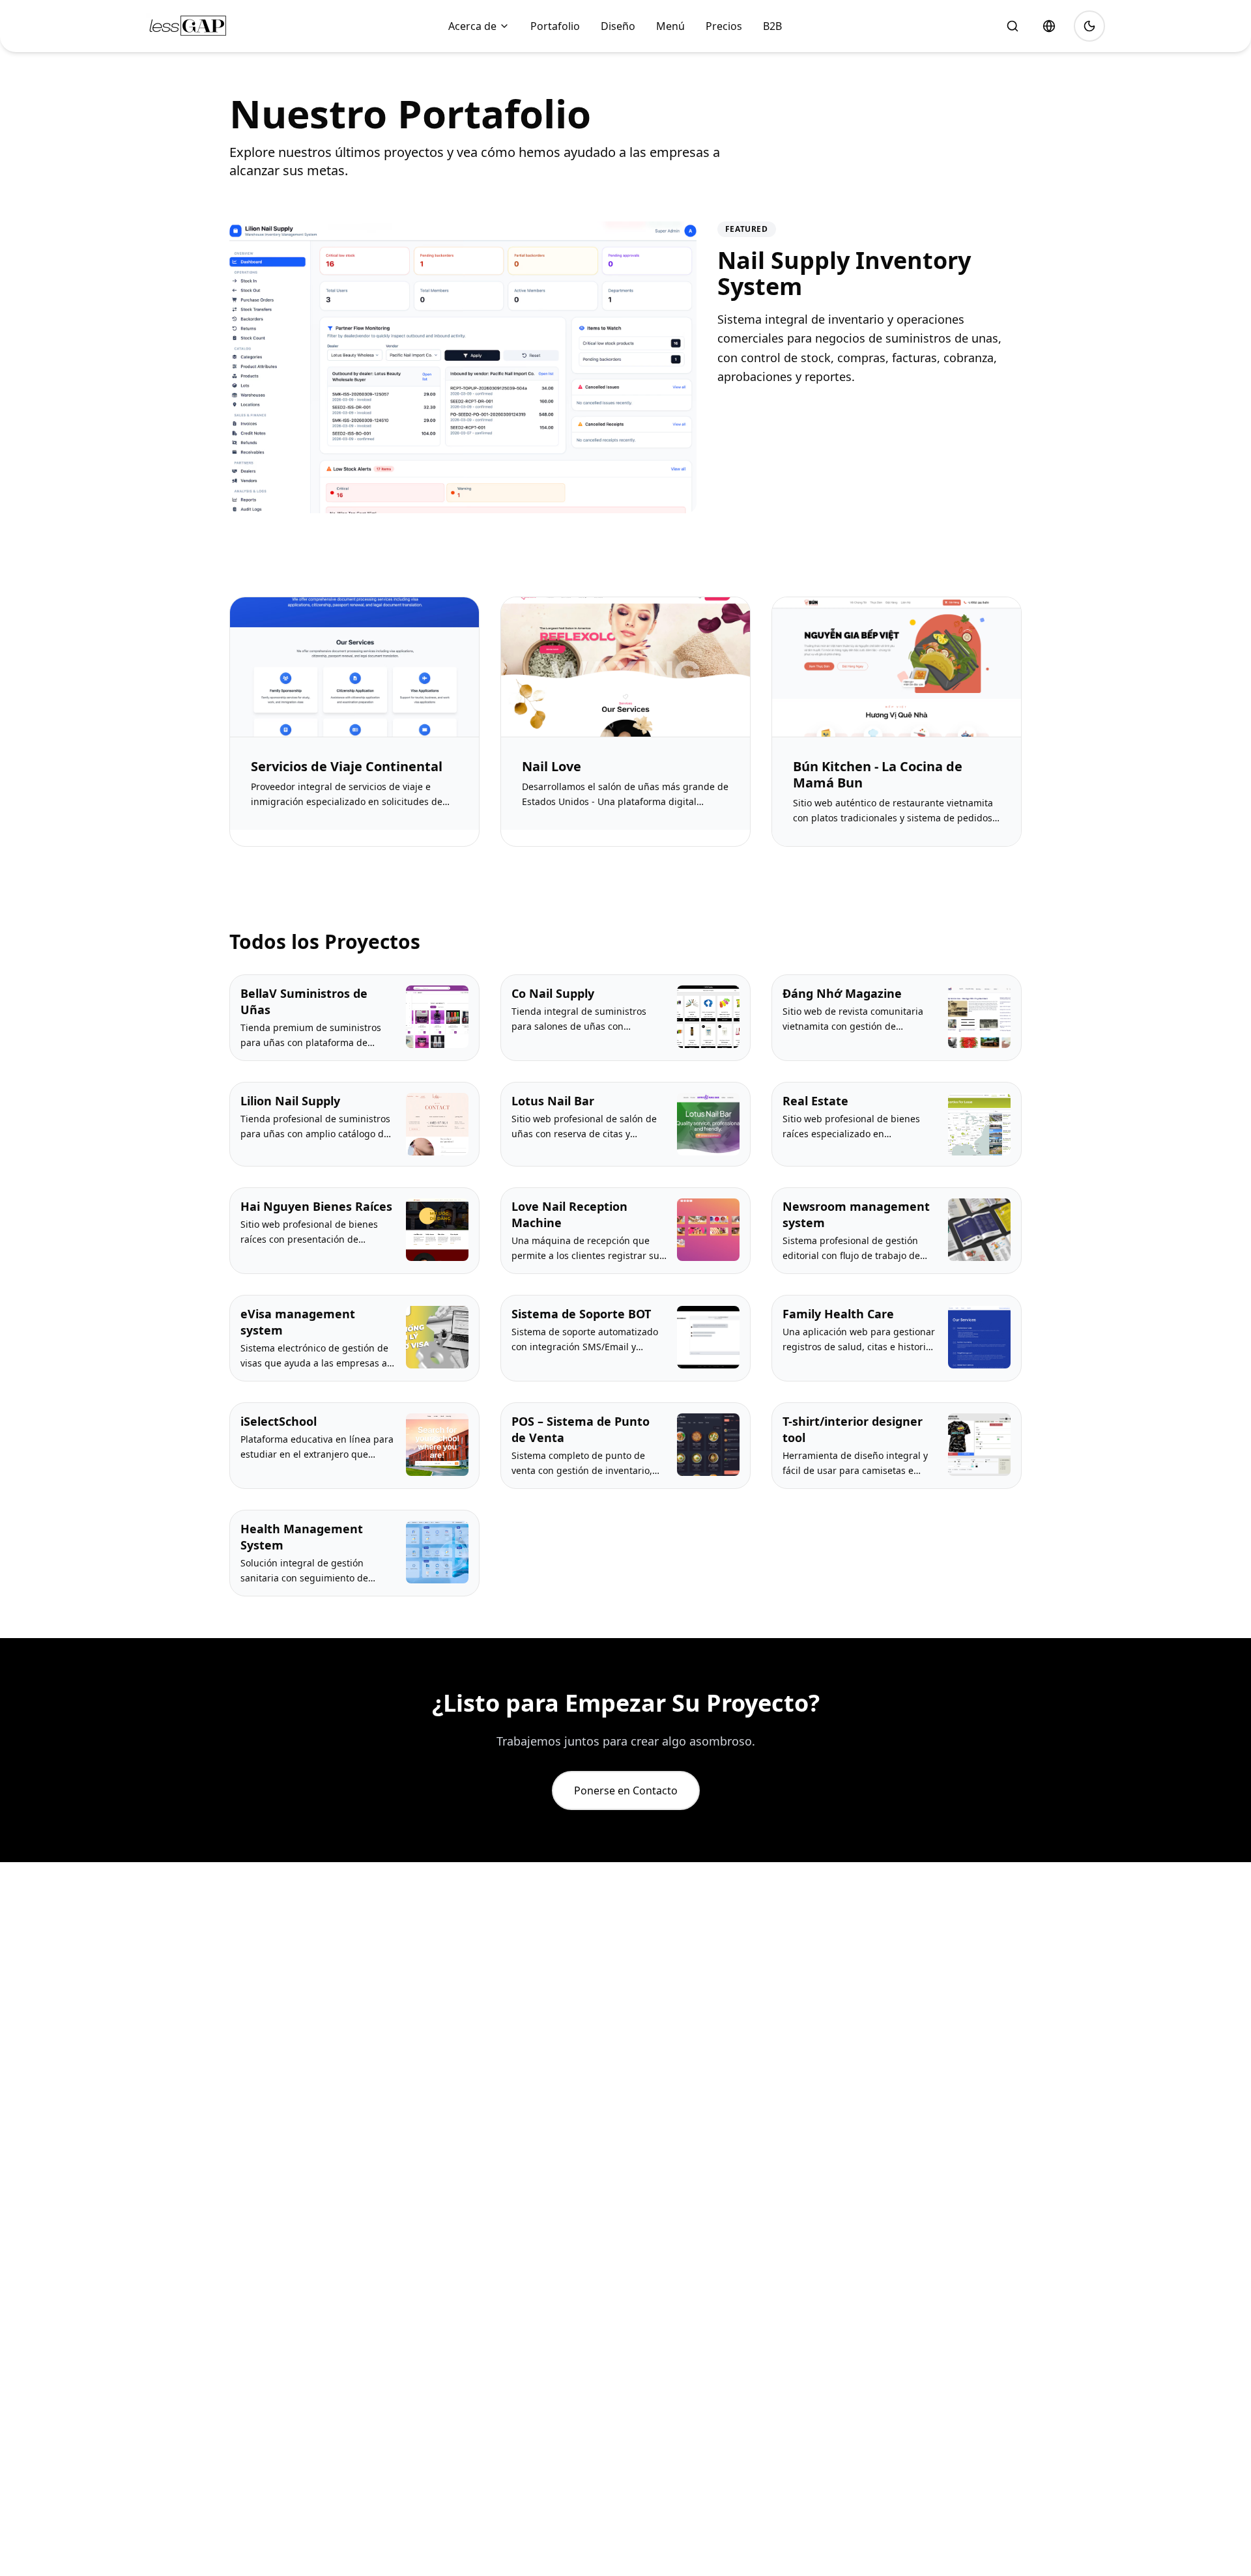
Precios (724, 26)
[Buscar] (1013, 26)
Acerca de (472, 26)
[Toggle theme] (1089, 26)
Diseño (618, 26)
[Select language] (1049, 26)
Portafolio (555, 26)
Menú (670, 26)
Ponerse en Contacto (626, 1790)
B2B (772, 26)
